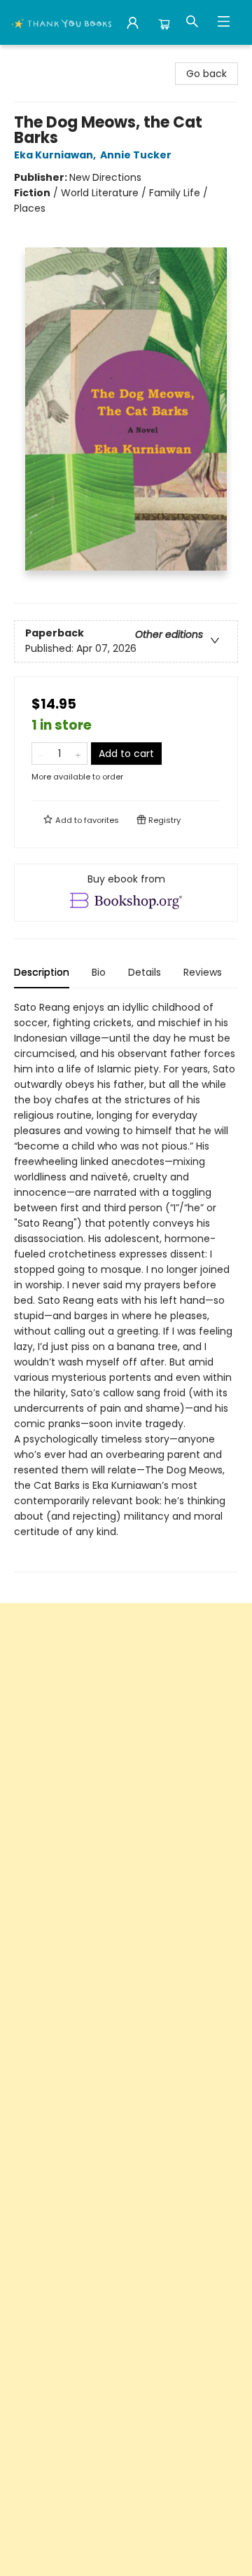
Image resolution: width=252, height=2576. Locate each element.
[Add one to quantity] (78, 754)
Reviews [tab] (203, 972)
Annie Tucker (136, 155)
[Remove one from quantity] (41, 754)
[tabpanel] (126, 1286)
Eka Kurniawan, (56, 155)
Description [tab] (42, 972)
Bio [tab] (99, 972)
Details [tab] (145, 972)
